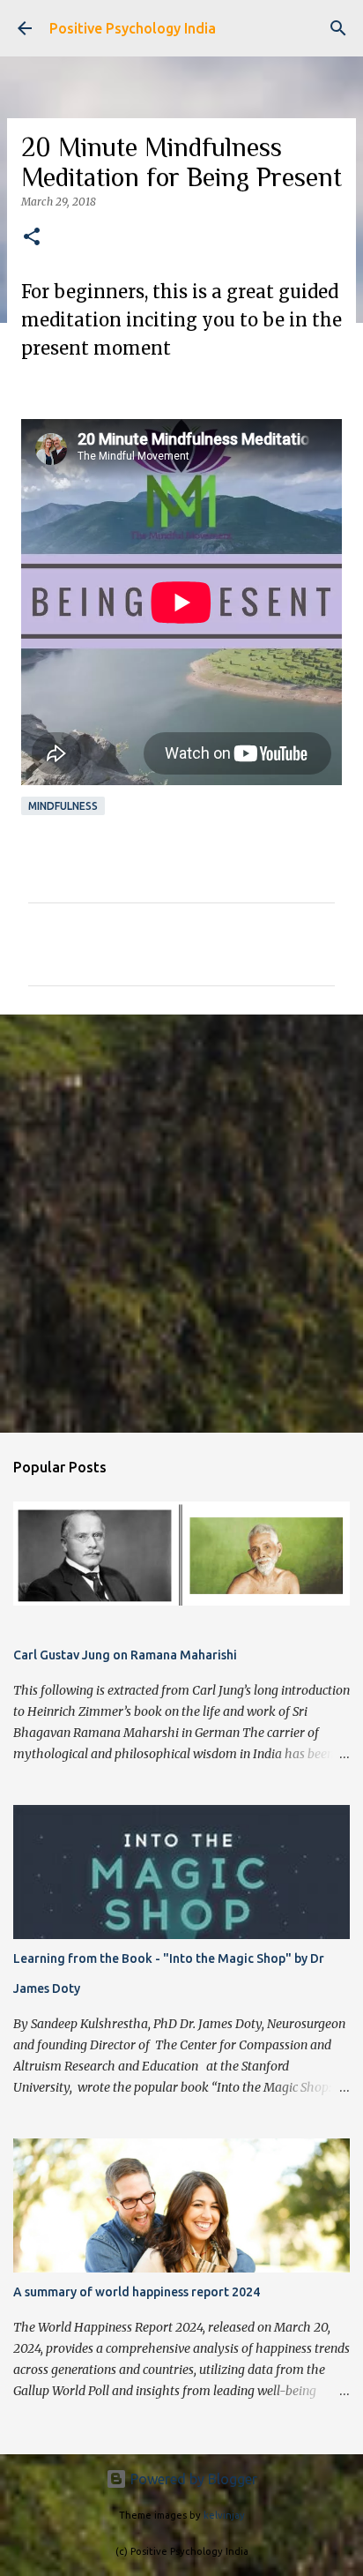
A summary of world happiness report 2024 (137, 2292)
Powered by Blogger (192, 2479)
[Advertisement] (181, 1223)
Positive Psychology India (133, 28)
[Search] (338, 28)
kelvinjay (224, 2515)
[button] (32, 238)
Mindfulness (63, 806)
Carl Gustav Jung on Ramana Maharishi (125, 1655)
